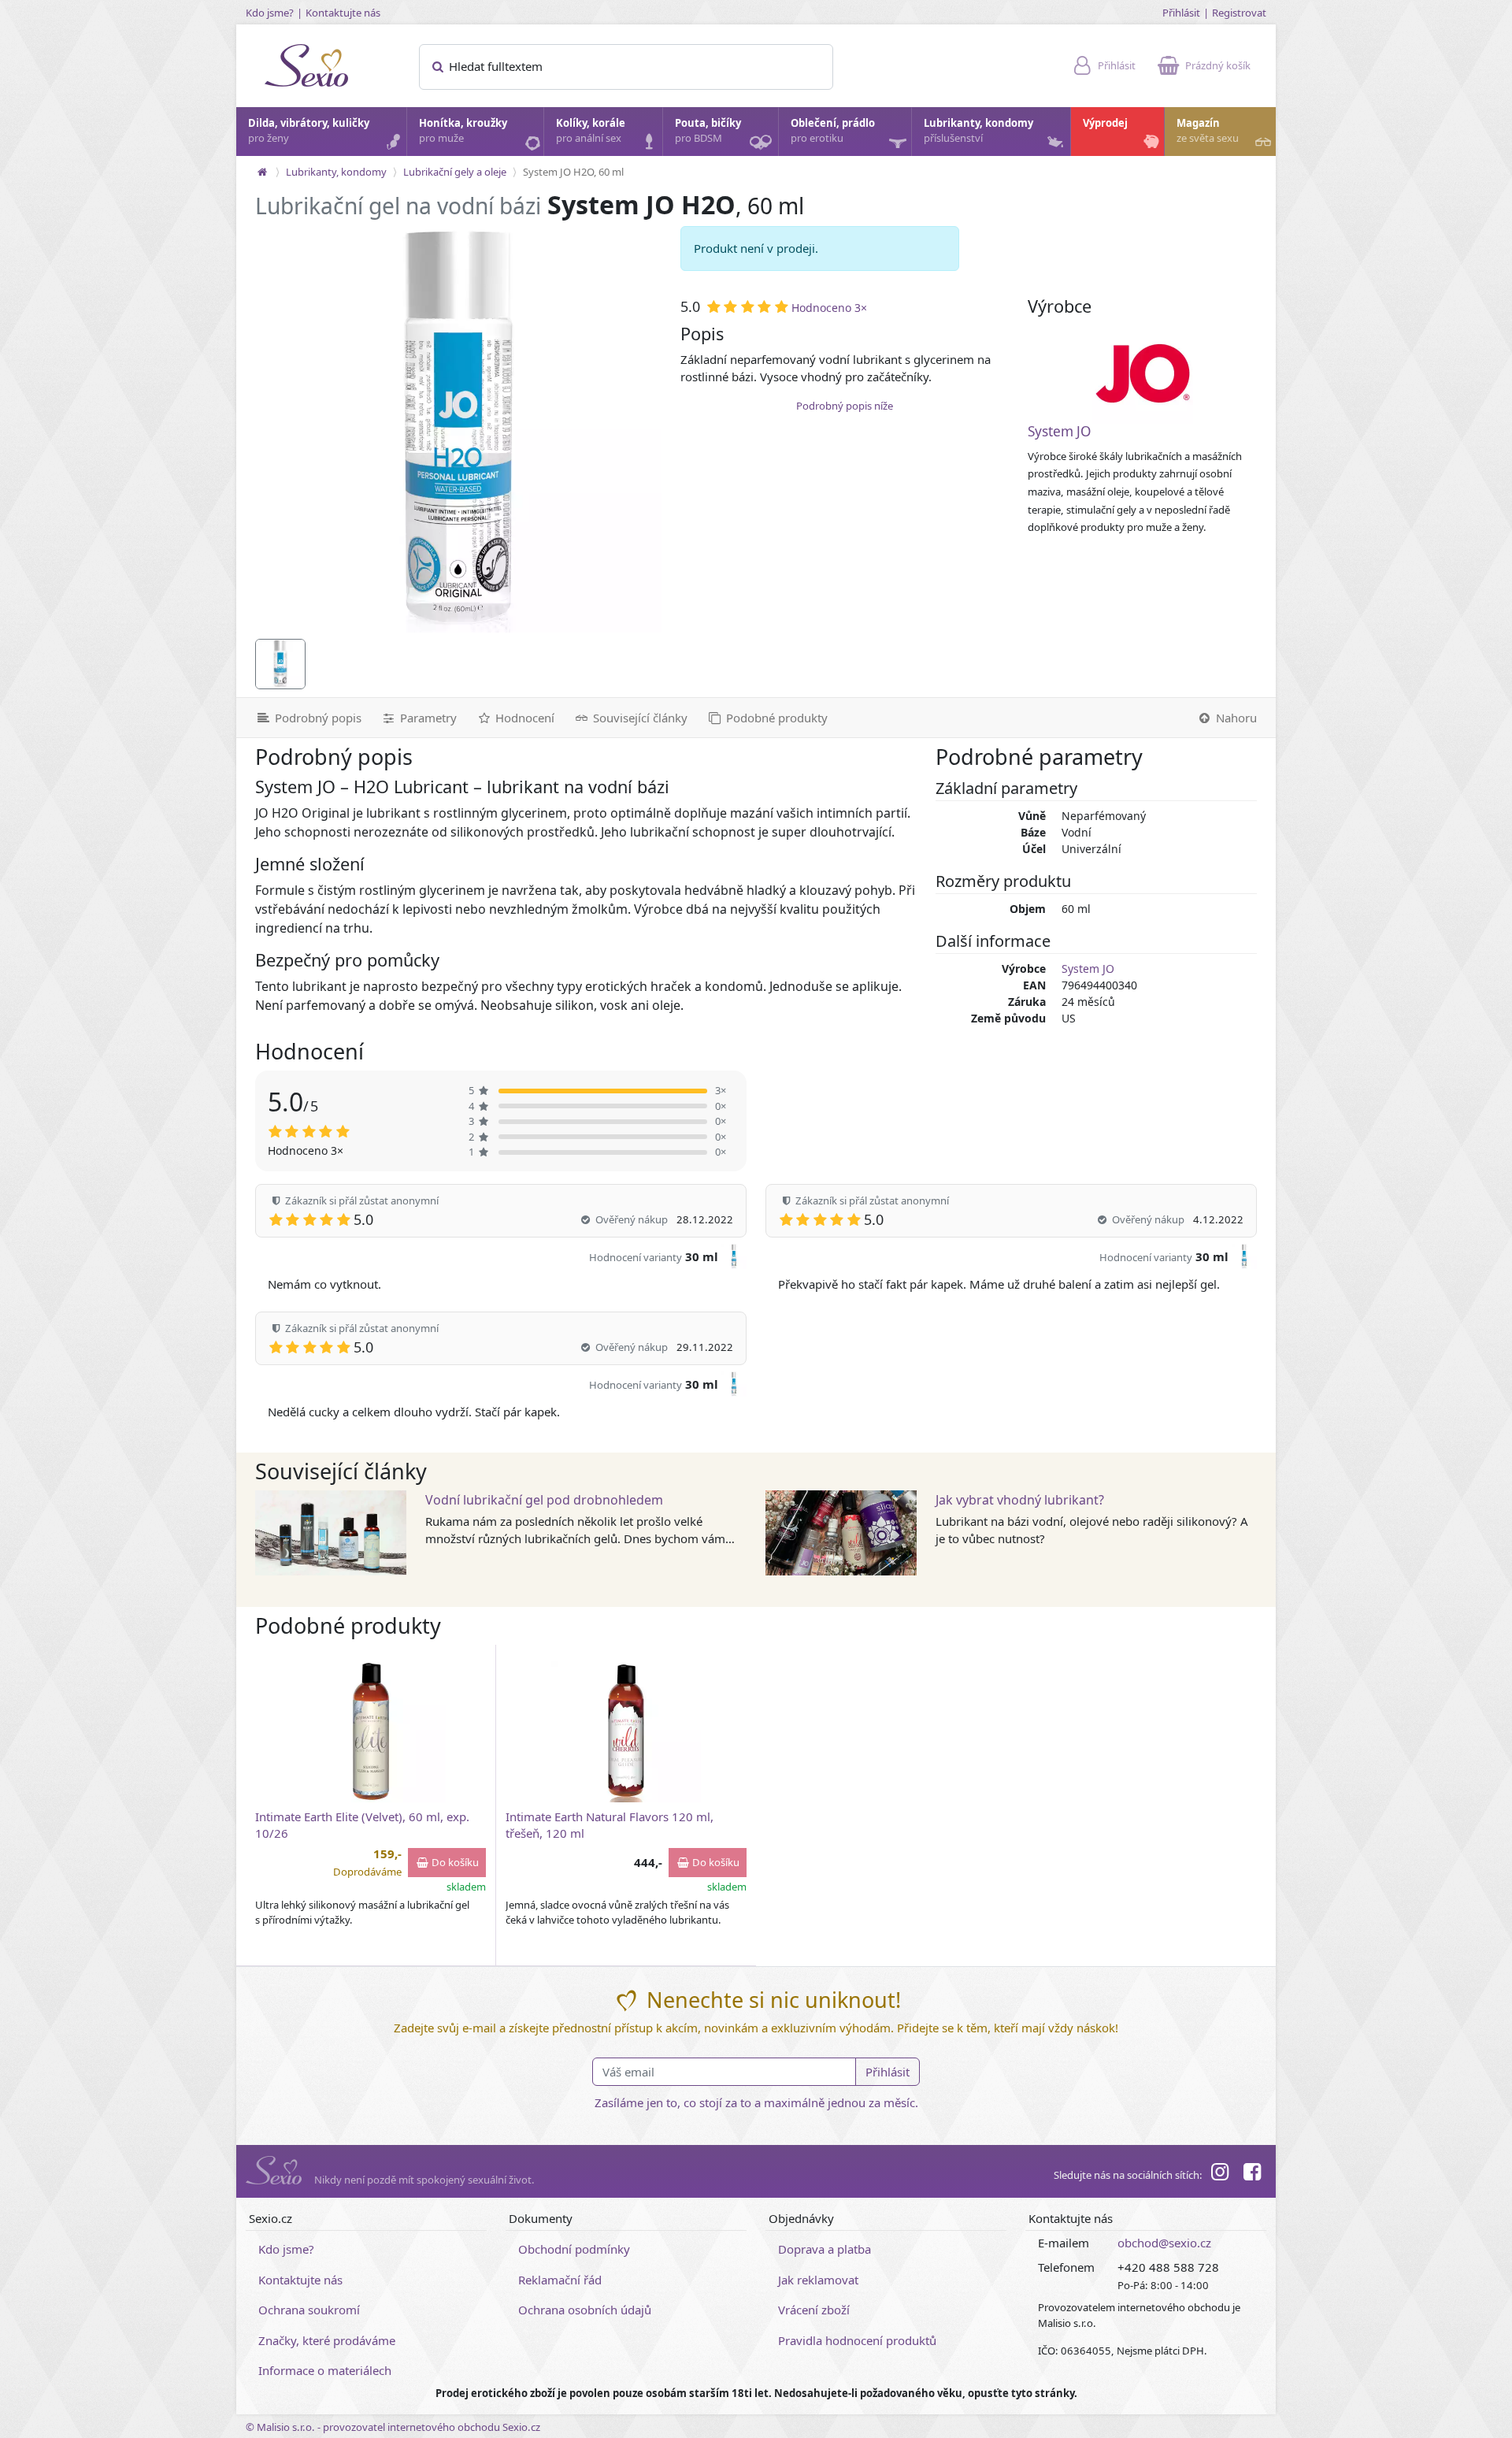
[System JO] (1143, 373)
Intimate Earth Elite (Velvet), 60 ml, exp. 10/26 (362, 1825)
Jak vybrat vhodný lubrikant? (1020, 1500)
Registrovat (1239, 13)
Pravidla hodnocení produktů (857, 2340)
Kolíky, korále (591, 131)
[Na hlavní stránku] (262, 172)
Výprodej (1105, 123)
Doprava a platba (825, 2249)
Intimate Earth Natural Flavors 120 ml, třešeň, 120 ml (610, 1825)
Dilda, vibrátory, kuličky (309, 131)
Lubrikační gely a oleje (455, 172)
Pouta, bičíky (708, 131)
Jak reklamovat (818, 2280)
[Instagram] (1220, 2174)
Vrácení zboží (814, 2310)
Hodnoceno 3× (829, 308)
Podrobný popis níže (845, 406)
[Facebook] (1252, 2174)
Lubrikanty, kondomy (978, 131)
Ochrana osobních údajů (585, 2310)
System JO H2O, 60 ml (573, 172)
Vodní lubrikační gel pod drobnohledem (544, 1500)
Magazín (1208, 131)
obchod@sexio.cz (1164, 2243)
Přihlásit (1181, 13)
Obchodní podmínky (574, 2249)
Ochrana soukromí (309, 2310)
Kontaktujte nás (343, 13)
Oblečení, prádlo (833, 131)
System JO (1059, 431)
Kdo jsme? (270, 13)
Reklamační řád (560, 2280)
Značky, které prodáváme (327, 2340)
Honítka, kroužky (463, 131)
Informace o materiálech (325, 2370)
